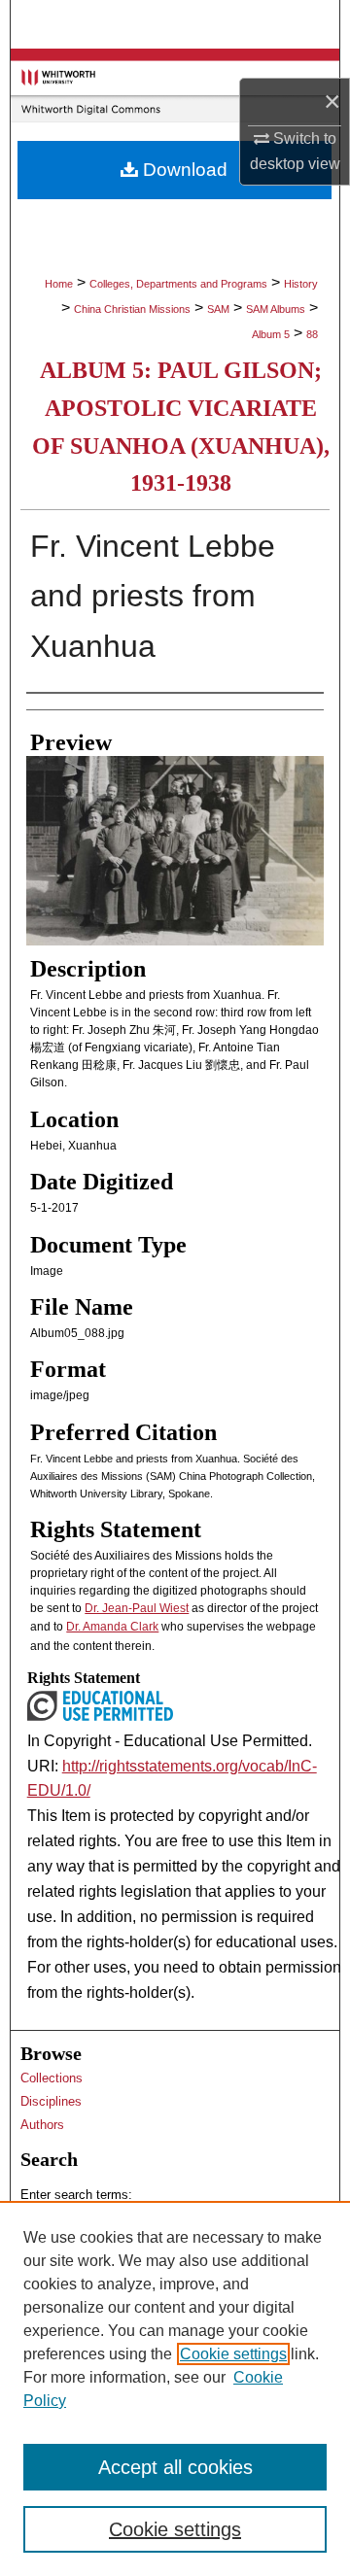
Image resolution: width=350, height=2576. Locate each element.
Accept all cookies (175, 2467)
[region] (175, 2388)
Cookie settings (233, 2354)
